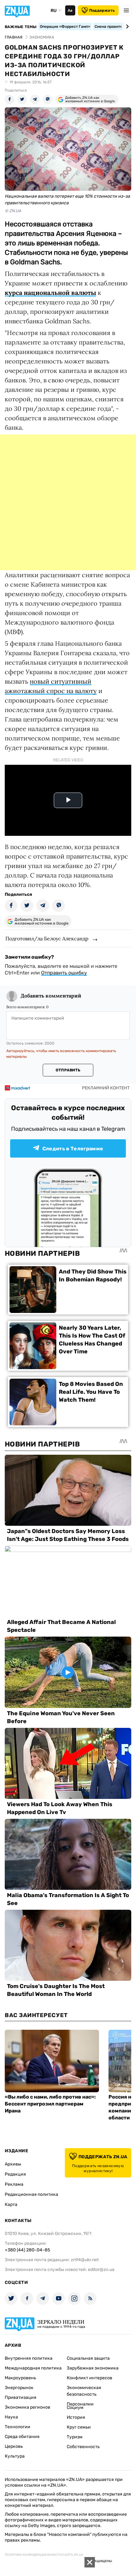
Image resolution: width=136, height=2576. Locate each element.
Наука (11, 2417)
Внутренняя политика (29, 2358)
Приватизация (21, 2397)
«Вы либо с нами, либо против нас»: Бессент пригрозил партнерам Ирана (50, 2104)
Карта (11, 2205)
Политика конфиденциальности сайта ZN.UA (44, 2555)
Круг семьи (79, 2427)
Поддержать (102, 10)
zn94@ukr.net (85, 2260)
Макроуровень (20, 2378)
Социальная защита (88, 2358)
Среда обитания (22, 2437)
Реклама (14, 2184)
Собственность (83, 2447)
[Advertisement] (68, 502)
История (76, 2417)
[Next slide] (126, 27)
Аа (70, 10)
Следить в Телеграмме (73, 1149)
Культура (15, 2456)
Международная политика (33, 2368)
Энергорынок (19, 2388)
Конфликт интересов (90, 2378)
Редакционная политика (31, 2194)
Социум (75, 2408)
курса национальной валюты (50, 293)
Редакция (15, 2174)
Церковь (14, 2446)
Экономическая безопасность (84, 2391)
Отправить (68, 1070)
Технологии (18, 2427)
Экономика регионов (28, 2407)
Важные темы (21, 27)
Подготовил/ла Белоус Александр (47, 938)
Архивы (13, 2164)
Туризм (75, 2437)
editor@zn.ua (101, 2270)
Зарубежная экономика (93, 2368)
